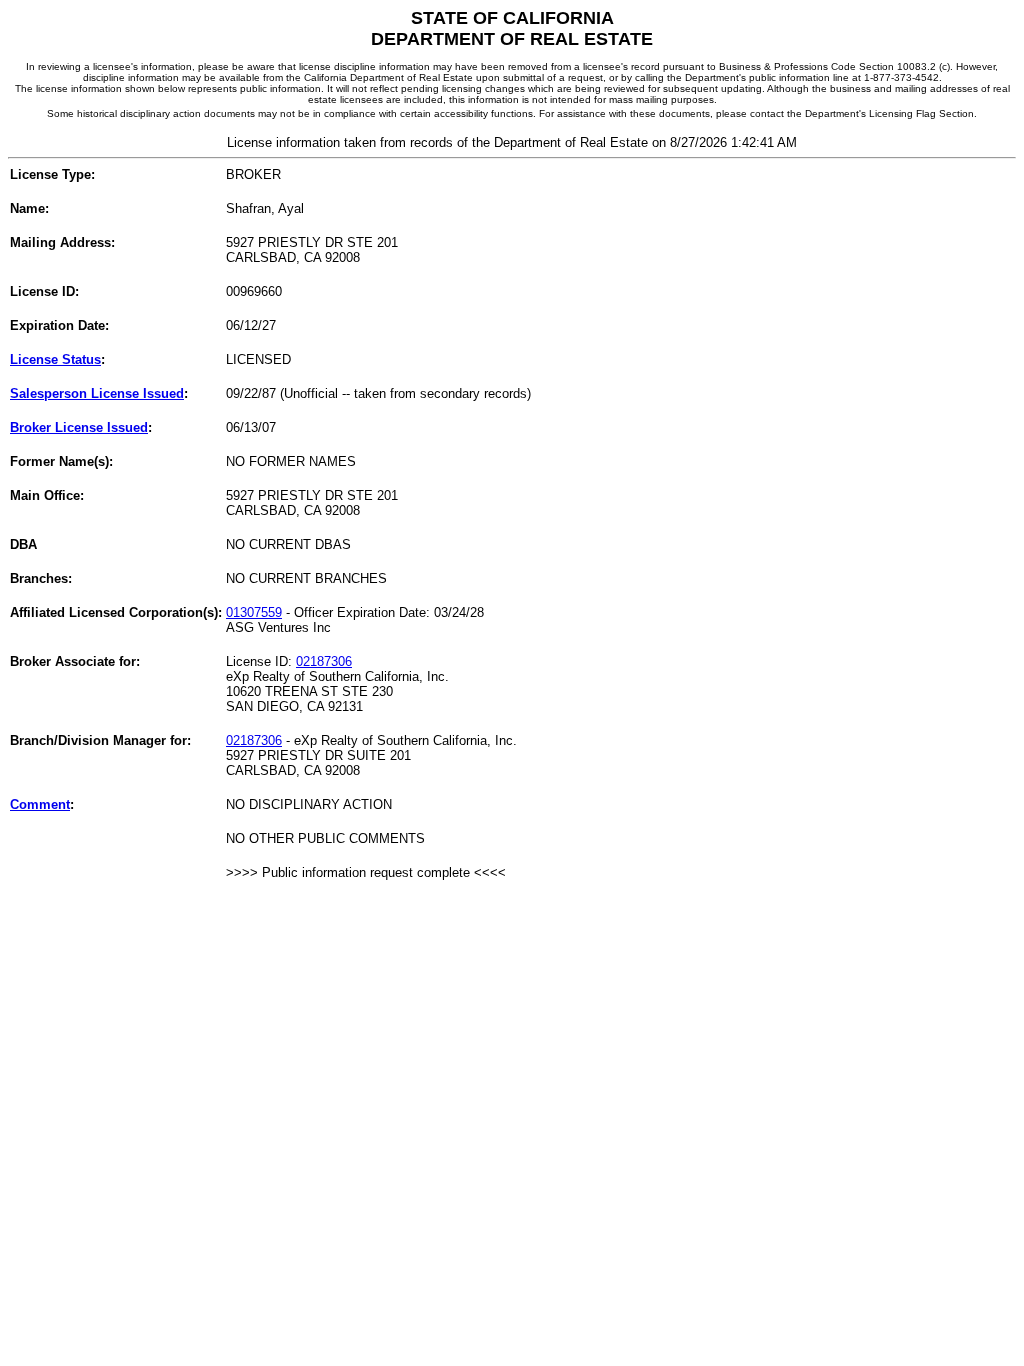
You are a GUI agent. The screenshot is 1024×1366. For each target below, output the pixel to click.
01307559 (254, 612)
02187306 (324, 661)
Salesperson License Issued (97, 393)
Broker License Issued (79, 427)
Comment (40, 804)
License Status (55, 359)
